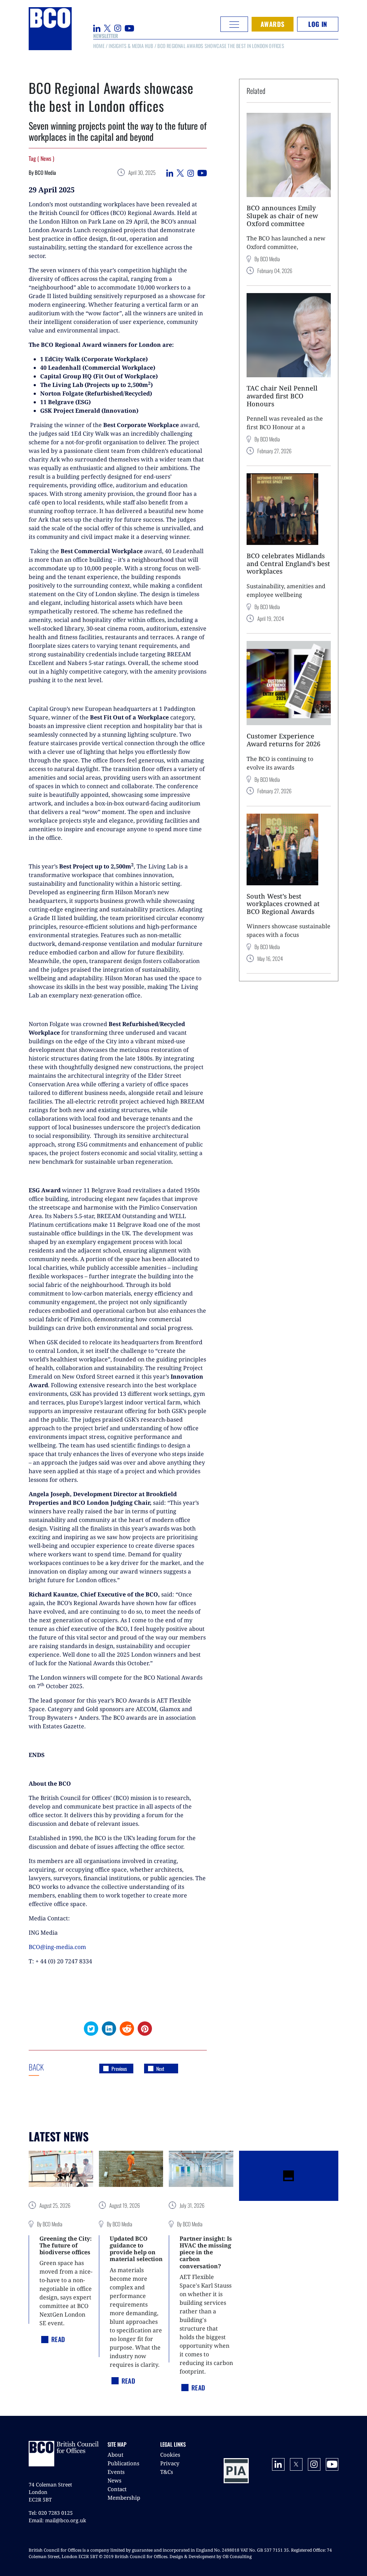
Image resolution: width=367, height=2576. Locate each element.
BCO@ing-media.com (57, 1947)
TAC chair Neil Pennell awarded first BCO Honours (282, 396)
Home (99, 46)
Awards (273, 24)
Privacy (170, 2463)
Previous (119, 2069)
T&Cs (167, 2472)
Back (50, 2067)
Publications (123, 2463)
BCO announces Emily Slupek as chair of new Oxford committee (282, 216)
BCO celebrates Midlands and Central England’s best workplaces (288, 563)
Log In (318, 24)
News (115, 2480)
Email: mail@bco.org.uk (57, 2520)
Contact (117, 2489)
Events (116, 2472)
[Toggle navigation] (234, 24)
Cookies (170, 2455)
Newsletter (106, 36)
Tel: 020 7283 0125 (51, 2513)
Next (160, 2069)
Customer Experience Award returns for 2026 (283, 740)
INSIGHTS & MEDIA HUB (131, 46)
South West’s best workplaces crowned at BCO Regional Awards (283, 904)
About (115, 2455)
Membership (124, 2498)
